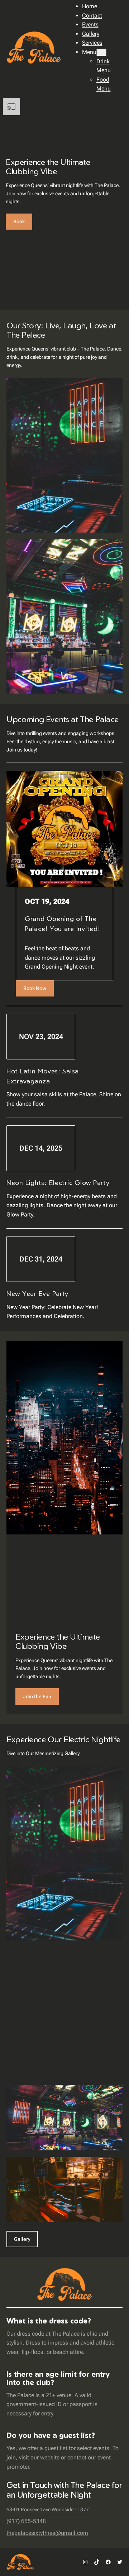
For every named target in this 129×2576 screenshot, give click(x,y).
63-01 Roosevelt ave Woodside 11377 (48, 2509)
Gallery (22, 2239)
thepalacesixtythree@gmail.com (47, 2533)
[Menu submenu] (101, 52)
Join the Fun (37, 1696)
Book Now (35, 988)
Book (19, 221)
